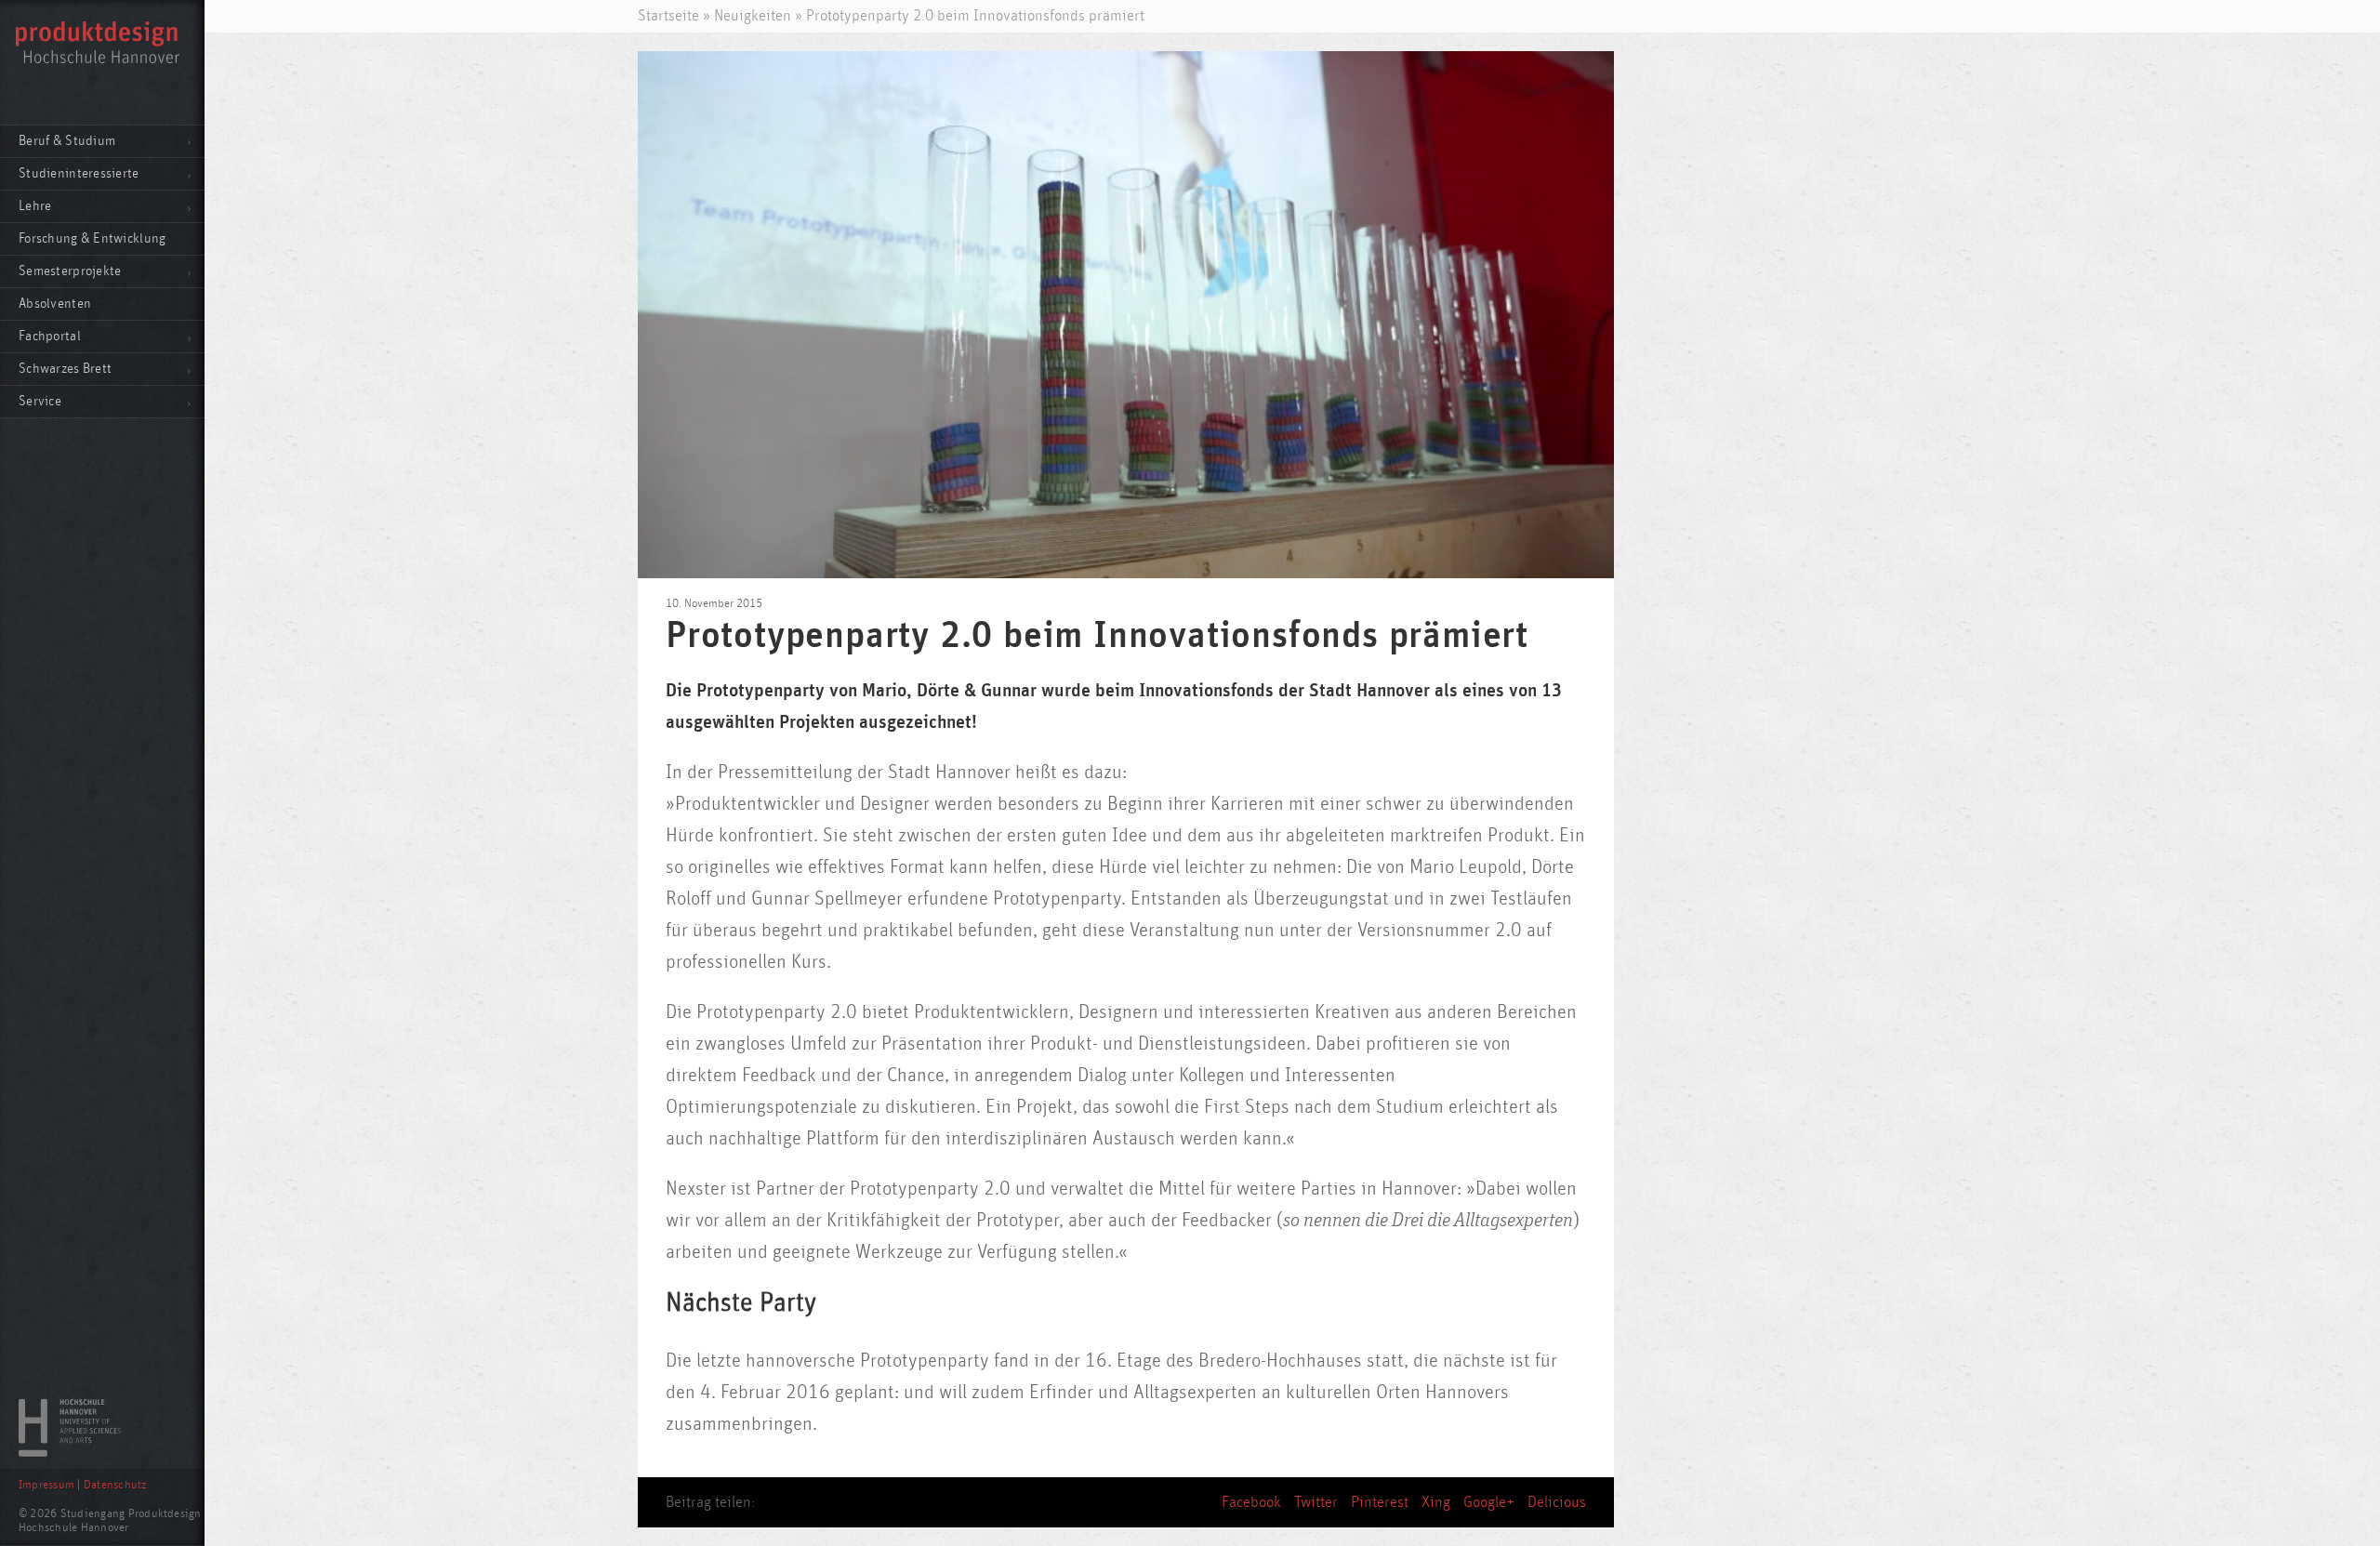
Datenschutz (115, 1485)
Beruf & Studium (67, 141)
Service (40, 401)
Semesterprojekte (70, 271)
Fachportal (50, 336)
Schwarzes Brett (65, 369)
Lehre (35, 206)
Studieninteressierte (79, 173)
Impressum (46, 1485)
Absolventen (55, 304)
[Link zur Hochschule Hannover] (70, 1452)
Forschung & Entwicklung (92, 238)
